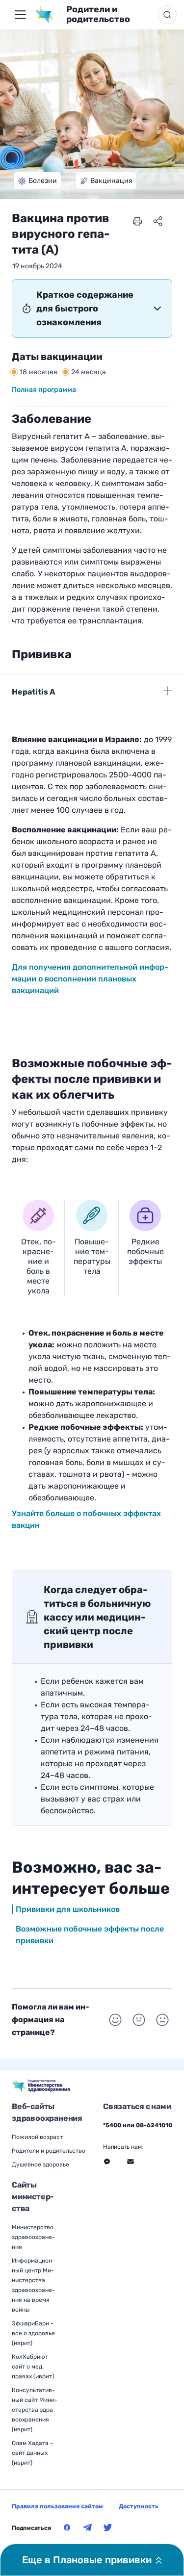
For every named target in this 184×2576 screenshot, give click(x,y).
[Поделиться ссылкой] (158, 221)
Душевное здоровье (40, 2164)
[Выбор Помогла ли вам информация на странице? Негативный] (162, 2020)
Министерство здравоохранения (33, 2237)
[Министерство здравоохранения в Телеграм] (87, 2527)
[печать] (137, 221)
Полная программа (44, 390)
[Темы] (20, 15)
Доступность (139, 2506)
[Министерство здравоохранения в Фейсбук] (67, 2527)
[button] (37, 181)
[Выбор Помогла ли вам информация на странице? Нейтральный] (139, 2020)
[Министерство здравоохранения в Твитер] (108, 2527)
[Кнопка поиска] (167, 15)
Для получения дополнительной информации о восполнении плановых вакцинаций (90, 979)
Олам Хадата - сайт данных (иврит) (32, 2453)
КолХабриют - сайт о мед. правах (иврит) (33, 2367)
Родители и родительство (98, 14)
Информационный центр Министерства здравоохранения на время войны (33, 2285)
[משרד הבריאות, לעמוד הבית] (47, 15)
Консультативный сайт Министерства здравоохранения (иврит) (35, 2410)
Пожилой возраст (37, 2137)
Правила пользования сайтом (57, 2506)
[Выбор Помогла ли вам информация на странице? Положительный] (115, 2020)
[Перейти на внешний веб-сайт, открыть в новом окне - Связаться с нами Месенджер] (107, 2162)
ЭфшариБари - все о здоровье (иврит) (33, 2333)
